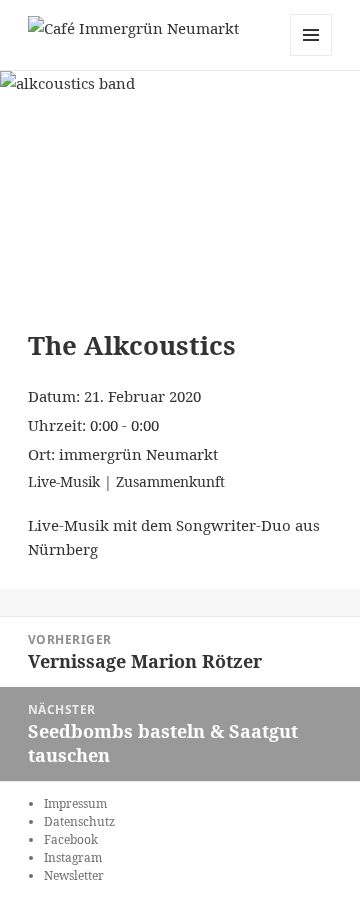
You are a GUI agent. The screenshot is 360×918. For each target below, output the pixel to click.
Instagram (73, 857)
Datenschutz (79, 821)
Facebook (71, 839)
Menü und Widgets (311, 55)
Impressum (75, 803)
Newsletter (74, 875)
